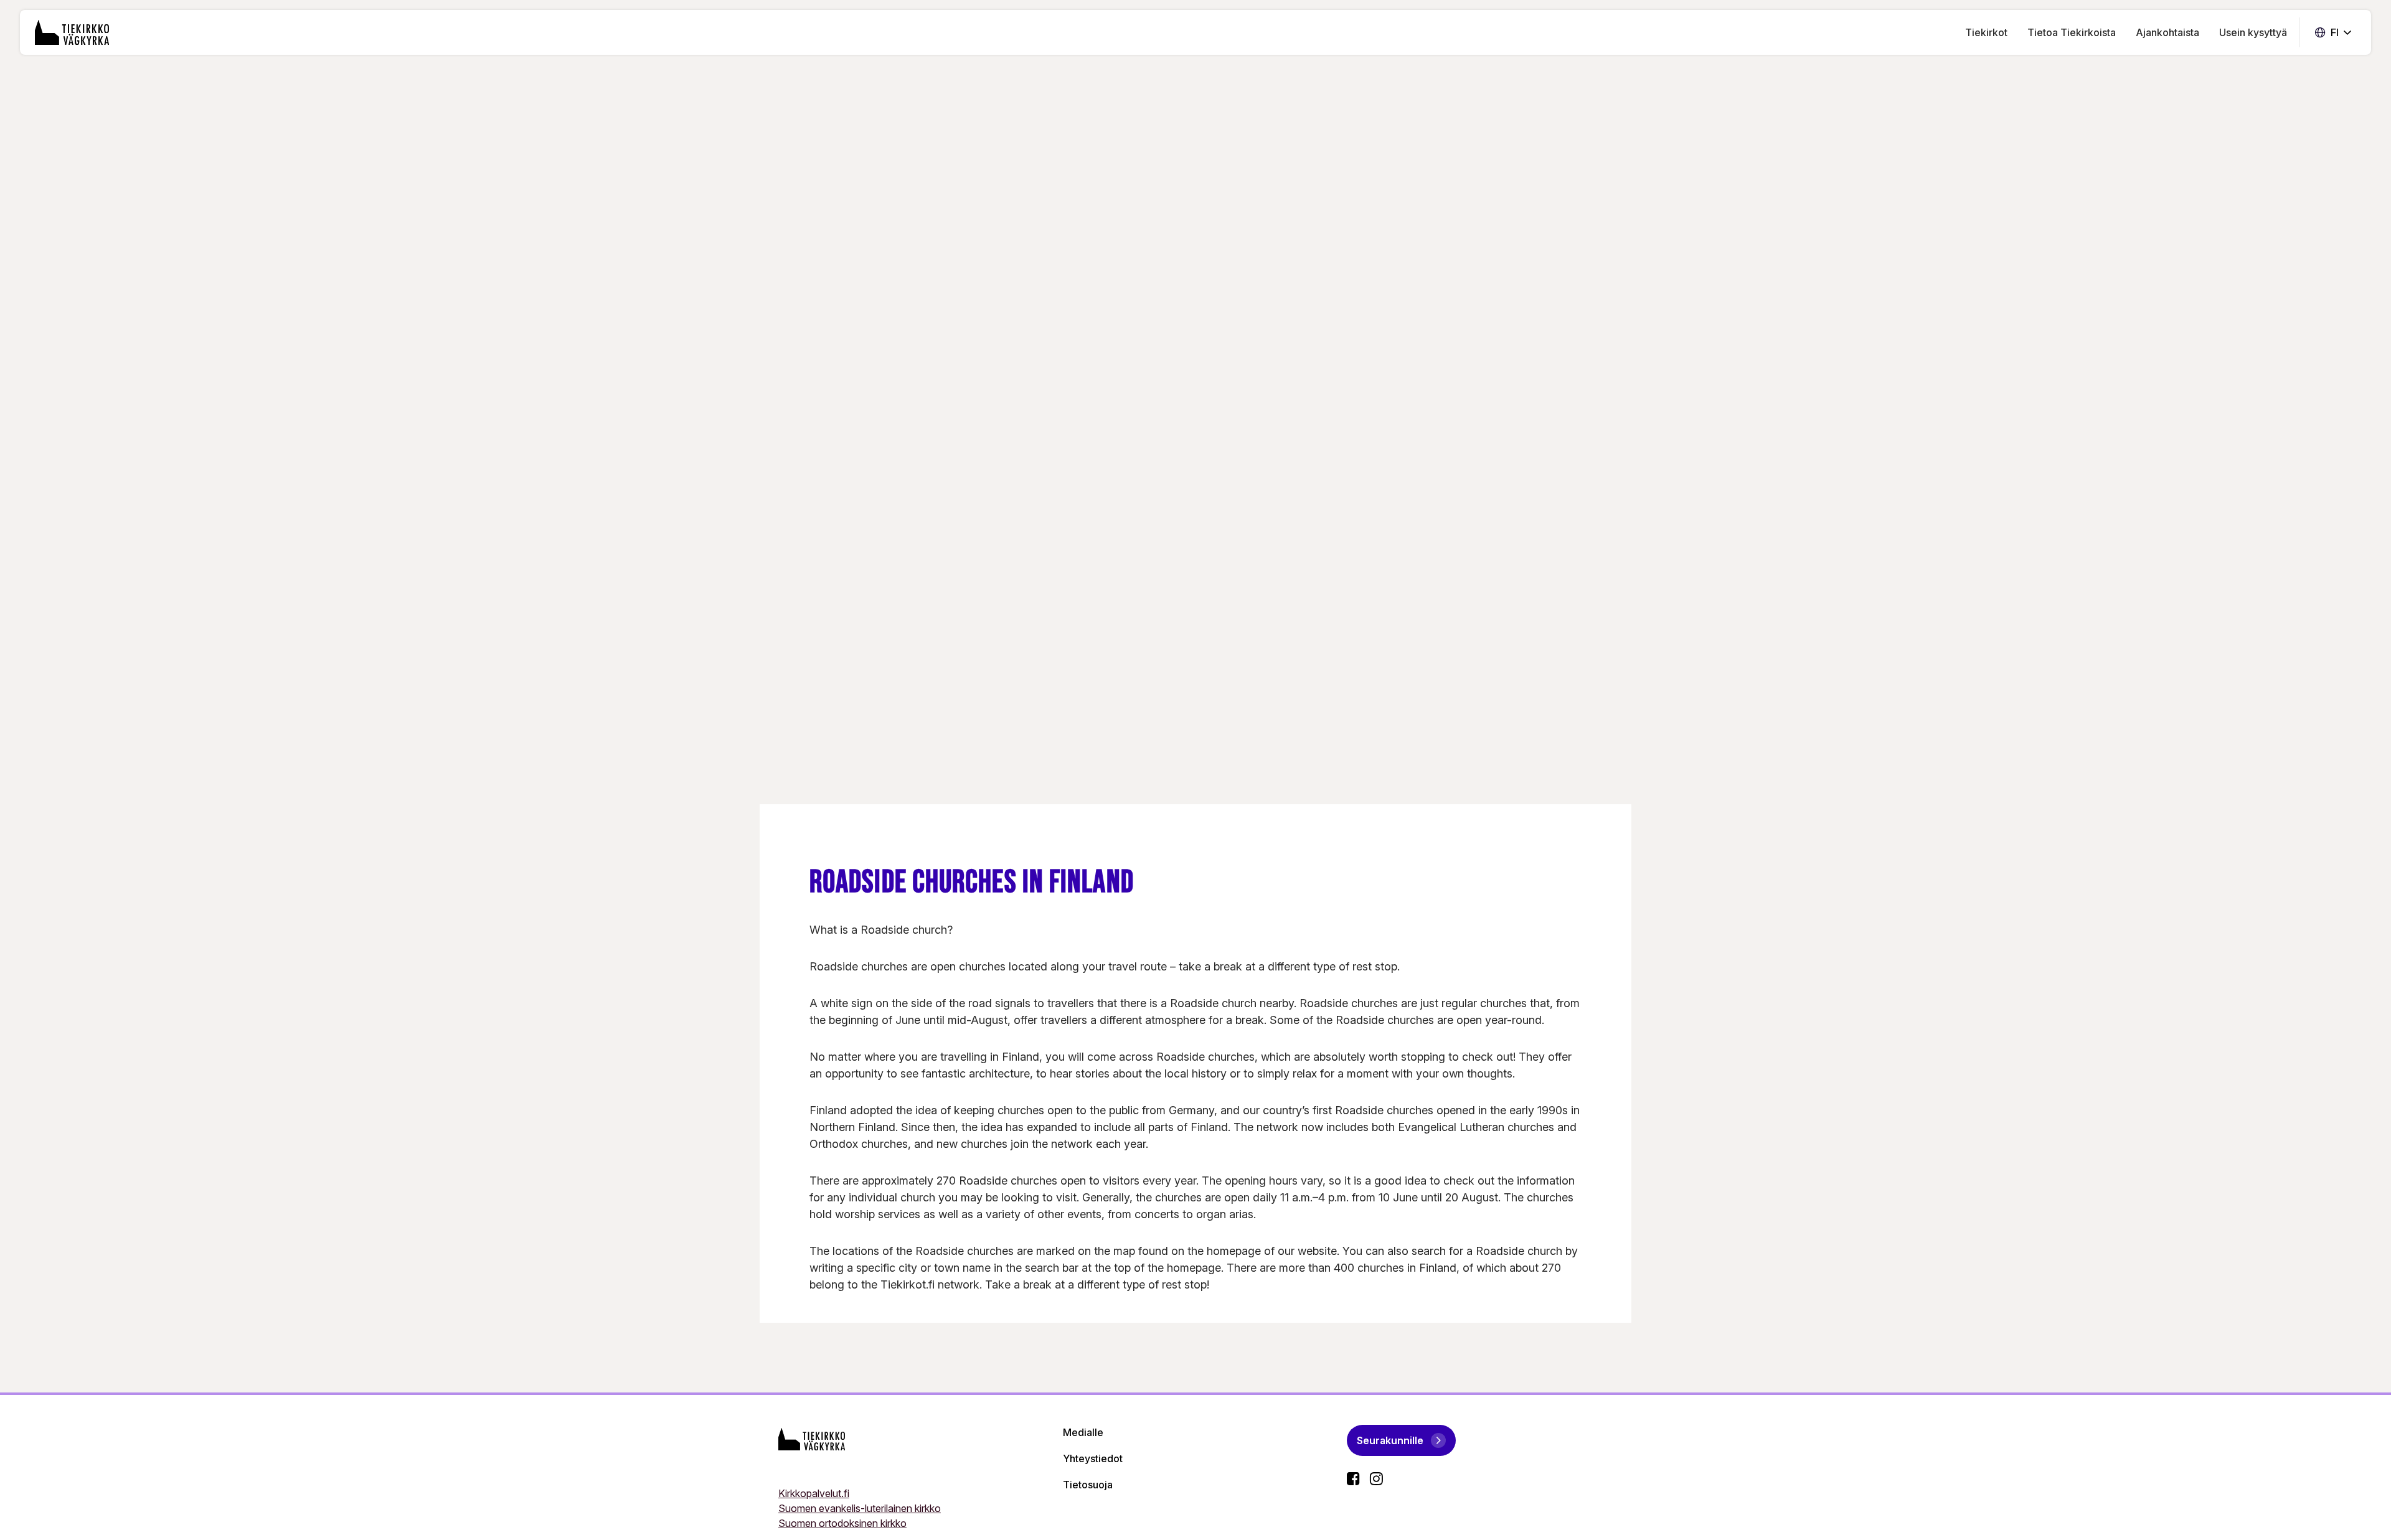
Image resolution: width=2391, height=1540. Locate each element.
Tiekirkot (1986, 32)
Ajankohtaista (2167, 32)
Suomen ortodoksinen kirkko (842, 1523)
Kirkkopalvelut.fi (814, 1493)
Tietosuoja (1088, 1485)
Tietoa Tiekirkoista (2072, 32)
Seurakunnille (1390, 1440)
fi (2333, 33)
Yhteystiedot (1093, 1458)
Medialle (1083, 1432)
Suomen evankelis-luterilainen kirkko (860, 1508)
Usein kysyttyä (2253, 32)
